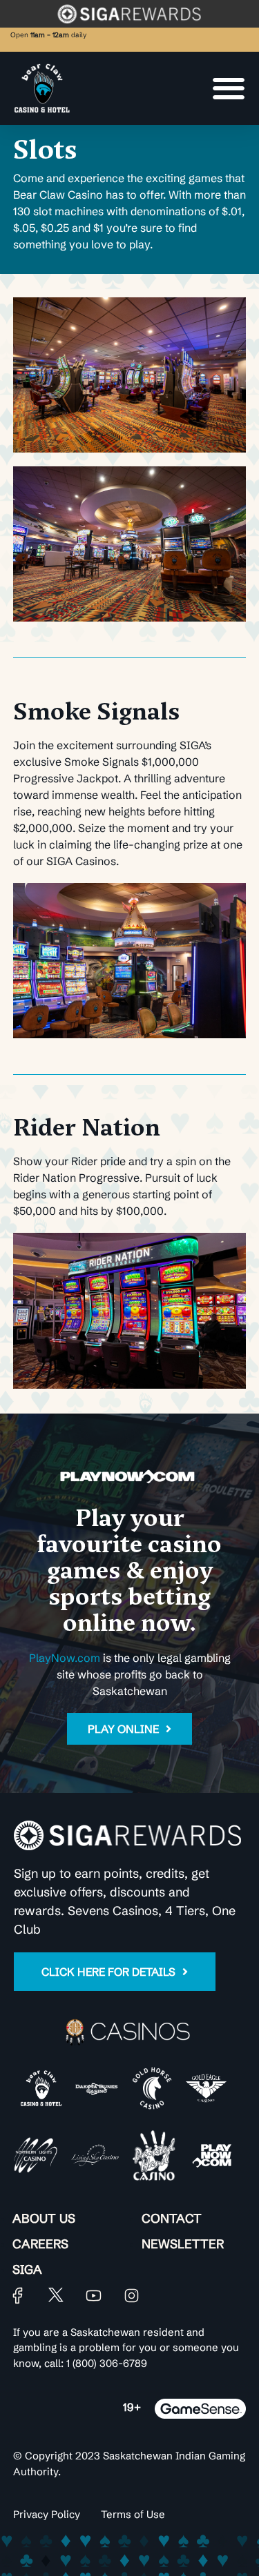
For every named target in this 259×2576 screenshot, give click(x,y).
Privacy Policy (47, 2514)
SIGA (27, 2269)
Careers (40, 2244)
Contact (172, 2218)
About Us (44, 2218)
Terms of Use (133, 2514)
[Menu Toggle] (229, 88)
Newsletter (183, 2244)
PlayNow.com (65, 1658)
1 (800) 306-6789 (107, 2363)
